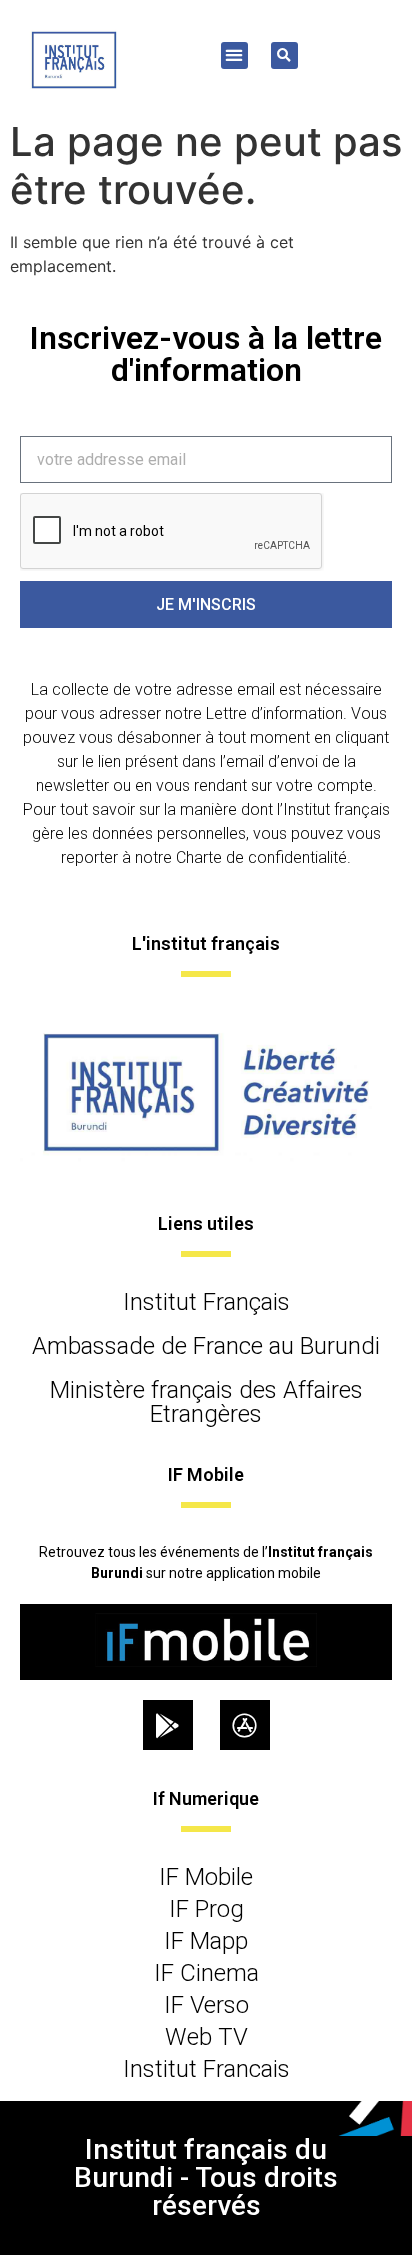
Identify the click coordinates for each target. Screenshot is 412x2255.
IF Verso (206, 2005)
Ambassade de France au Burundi (206, 1346)
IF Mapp (206, 1941)
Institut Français (206, 1302)
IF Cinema (206, 1973)
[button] (234, 55)
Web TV (206, 2037)
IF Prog (206, 1909)
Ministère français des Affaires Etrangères (206, 1402)
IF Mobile (206, 1877)
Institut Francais (206, 2069)
